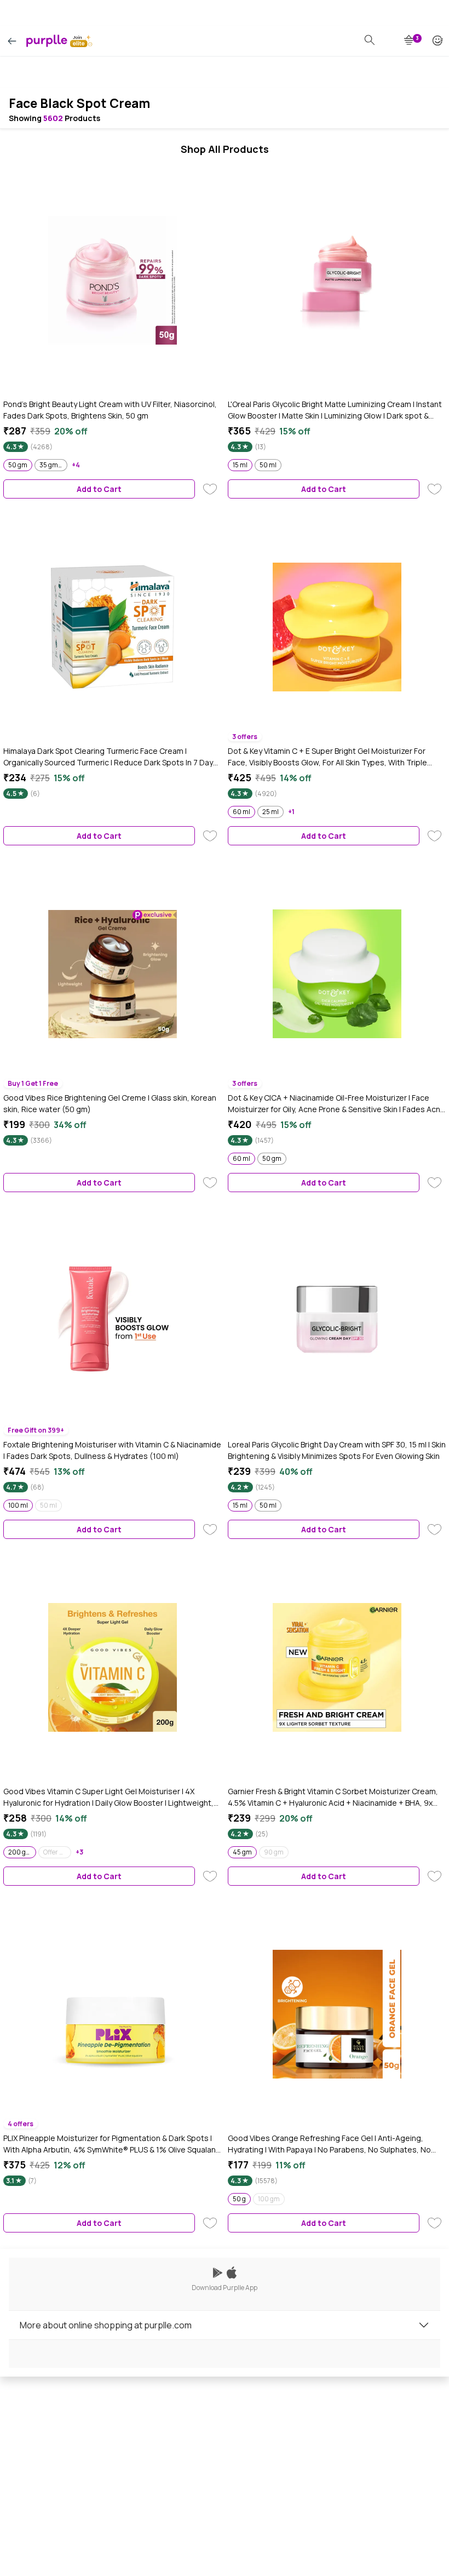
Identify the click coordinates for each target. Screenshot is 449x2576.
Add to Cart (99, 489)
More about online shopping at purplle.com (106, 2325)
